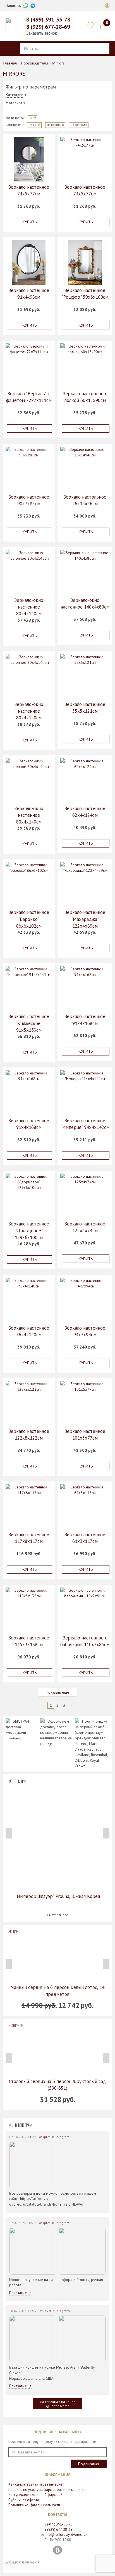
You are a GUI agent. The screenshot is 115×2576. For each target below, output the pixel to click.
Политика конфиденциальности (34, 2505)
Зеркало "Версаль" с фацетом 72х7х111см (29, 397)
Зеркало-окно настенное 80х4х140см (29, 607)
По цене (34, 125)
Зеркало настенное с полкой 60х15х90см (85, 397)
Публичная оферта (24, 2500)
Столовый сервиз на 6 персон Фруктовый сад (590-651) (57, 2085)
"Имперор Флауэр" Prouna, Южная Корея (57, 1896)
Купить (30, 222)
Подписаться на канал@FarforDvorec (58, 2404)
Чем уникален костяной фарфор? (35, 2495)
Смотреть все (58, 1915)
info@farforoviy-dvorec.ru (65, 2535)
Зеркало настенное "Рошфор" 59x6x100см (85, 294)
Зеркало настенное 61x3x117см (85, 1538)
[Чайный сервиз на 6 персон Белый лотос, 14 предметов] (57, 1959)
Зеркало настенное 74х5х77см (29, 190)
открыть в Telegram (54, 2137)
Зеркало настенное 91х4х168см (85, 1020)
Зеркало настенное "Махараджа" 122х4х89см (85, 919)
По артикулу (79, 125)
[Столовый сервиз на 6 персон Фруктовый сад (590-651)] (57, 2053)
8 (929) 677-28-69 (48, 27)
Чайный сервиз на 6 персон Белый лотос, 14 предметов (58, 1991)
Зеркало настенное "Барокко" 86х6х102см (29, 919)
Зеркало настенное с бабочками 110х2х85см (85, 1641)
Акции (13, 1932)
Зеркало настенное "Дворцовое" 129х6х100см (29, 1231)
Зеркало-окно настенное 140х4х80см (85, 604)
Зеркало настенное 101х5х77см (85, 1435)
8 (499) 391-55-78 (48, 20)
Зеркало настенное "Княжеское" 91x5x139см (29, 1023)
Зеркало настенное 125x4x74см (85, 1227)
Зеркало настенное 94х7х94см (85, 1331)
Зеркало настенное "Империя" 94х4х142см (85, 1124)
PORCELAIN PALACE (27, 2562)
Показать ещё (57, 1692)
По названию (55, 125)
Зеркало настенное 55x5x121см (85, 708)
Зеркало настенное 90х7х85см (29, 500)
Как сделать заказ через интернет (36, 2484)
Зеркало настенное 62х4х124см (85, 812)
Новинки (16, 2026)
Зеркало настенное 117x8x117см (29, 1538)
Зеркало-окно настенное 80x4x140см (29, 711)
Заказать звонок (42, 33)
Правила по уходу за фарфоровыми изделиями (47, 2490)
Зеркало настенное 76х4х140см (29, 1331)
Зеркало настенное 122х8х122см (29, 1435)
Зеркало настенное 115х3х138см (29, 1641)
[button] (107, 6)
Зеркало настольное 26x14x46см (85, 500)
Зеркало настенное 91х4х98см (29, 294)
